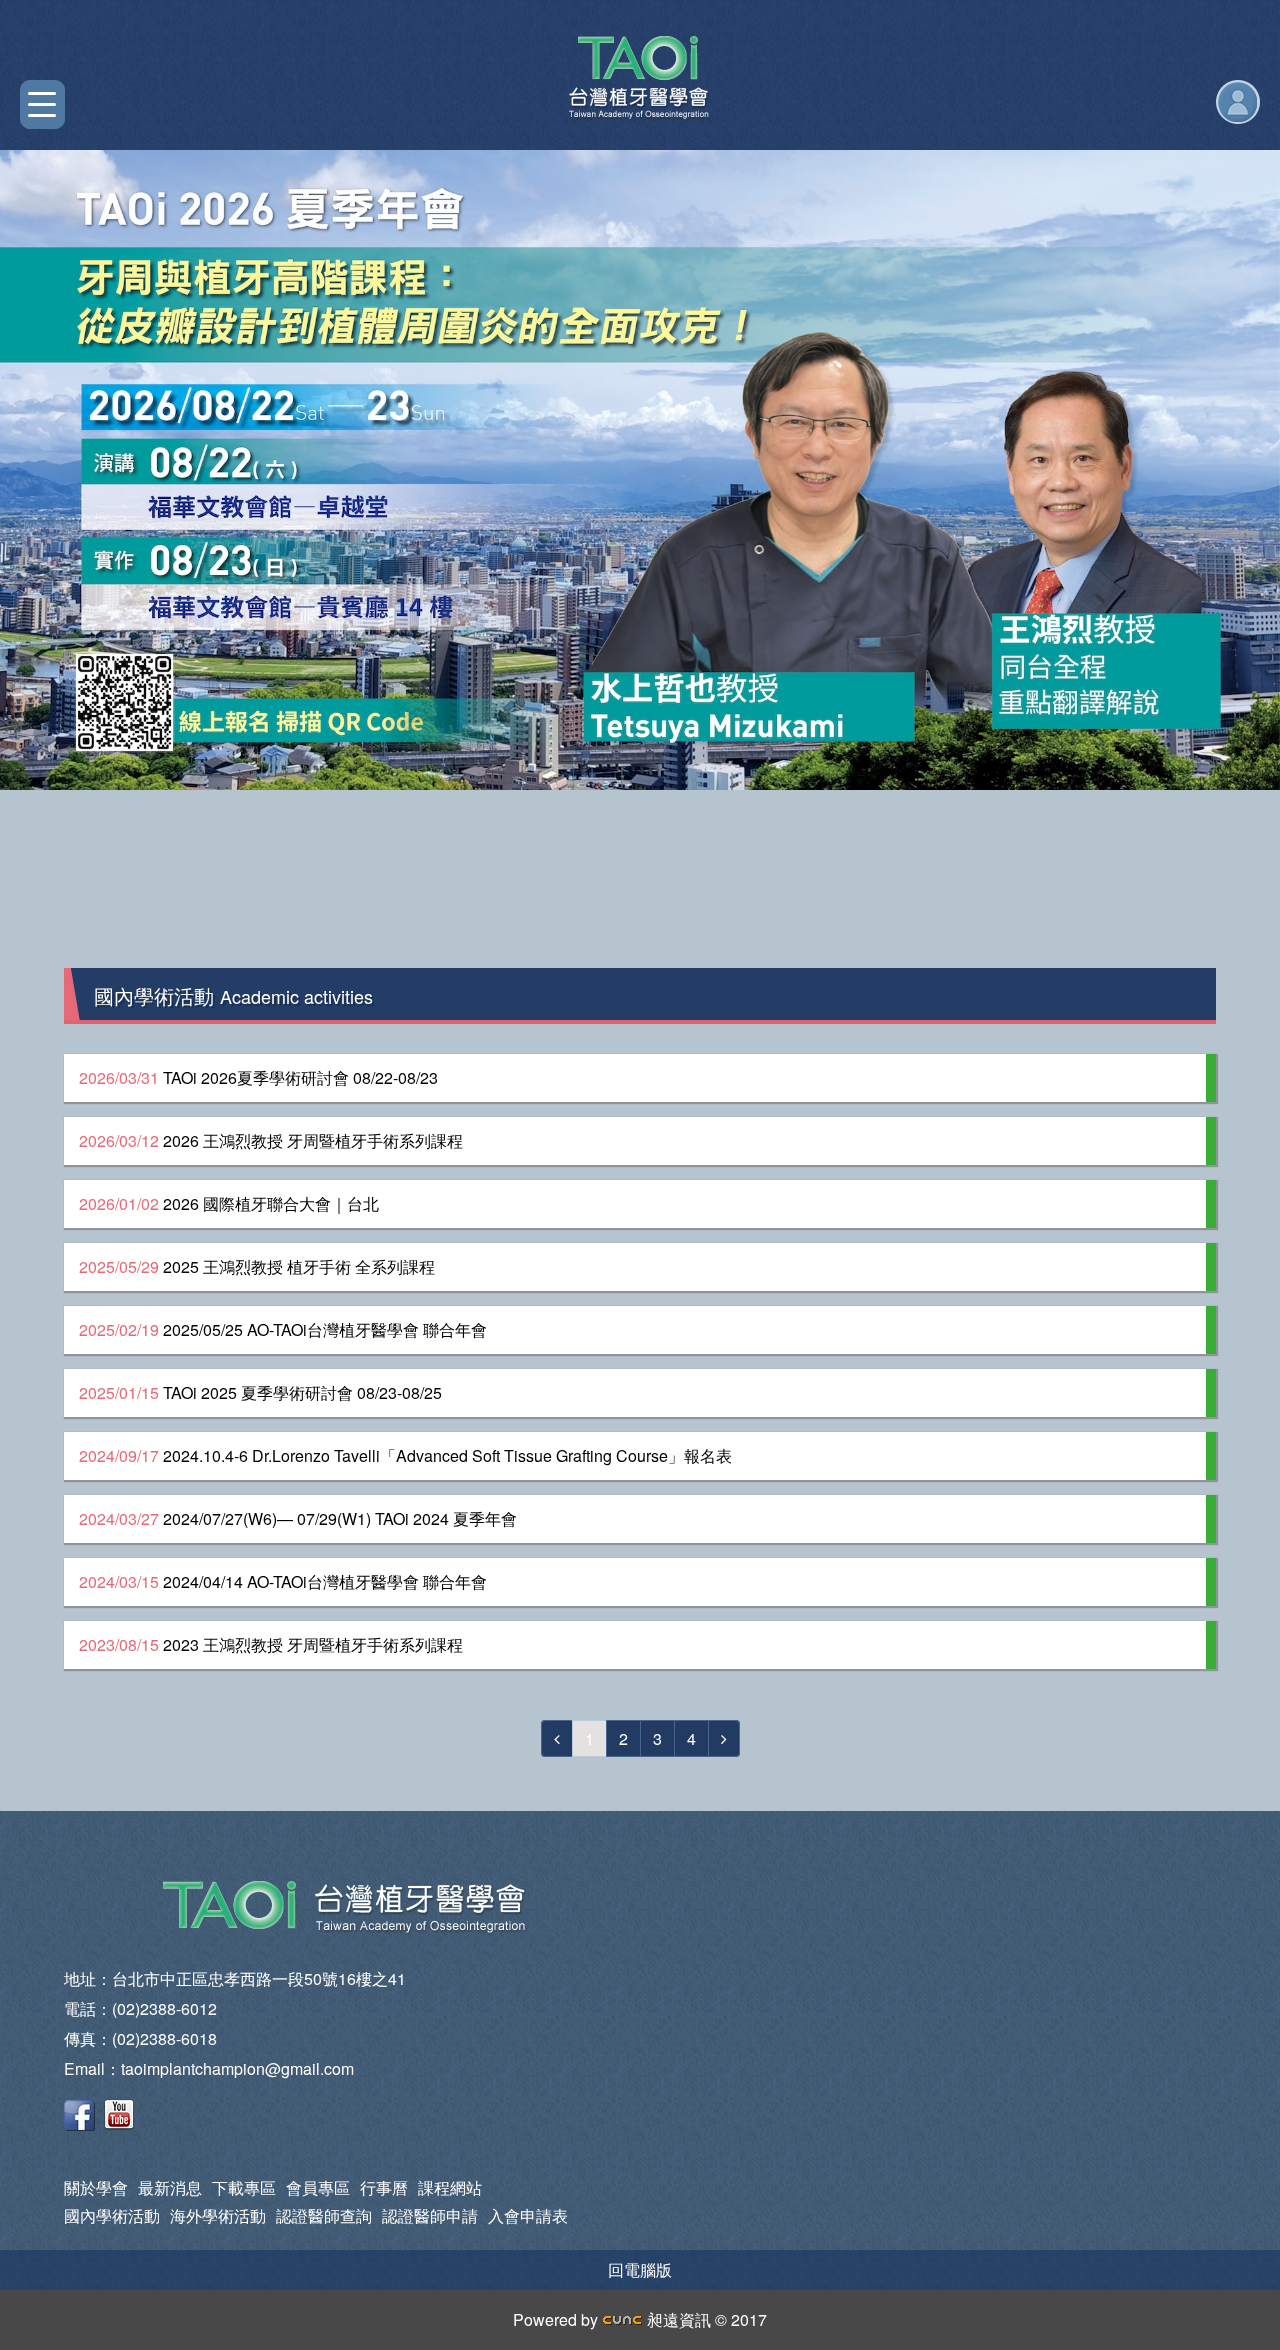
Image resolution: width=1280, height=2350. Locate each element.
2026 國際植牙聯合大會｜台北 (229, 1203)
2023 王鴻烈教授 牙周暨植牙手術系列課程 (271, 1644)
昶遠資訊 (677, 2319)
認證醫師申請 (430, 2215)
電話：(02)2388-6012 (140, 2008)
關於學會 (96, 2187)
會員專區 (318, 2187)
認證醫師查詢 (324, 2215)
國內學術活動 (112, 2215)
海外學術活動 (218, 2215)
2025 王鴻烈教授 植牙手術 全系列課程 (257, 1266)
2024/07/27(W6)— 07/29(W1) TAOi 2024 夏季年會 (298, 1518)
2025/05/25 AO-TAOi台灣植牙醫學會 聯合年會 (283, 1329)
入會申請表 (528, 2215)
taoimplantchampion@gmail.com (237, 2068)
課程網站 (450, 2187)
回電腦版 (640, 2269)
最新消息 (170, 2187)
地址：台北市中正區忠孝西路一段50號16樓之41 (235, 1978)
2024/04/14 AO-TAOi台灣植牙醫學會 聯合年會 (283, 1581)
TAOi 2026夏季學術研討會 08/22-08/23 (258, 1077)
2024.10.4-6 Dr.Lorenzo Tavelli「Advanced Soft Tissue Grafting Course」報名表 (405, 1455)
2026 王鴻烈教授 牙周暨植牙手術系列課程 (271, 1140)
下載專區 (244, 2187)
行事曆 (384, 2187)
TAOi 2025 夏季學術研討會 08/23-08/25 (260, 1392)
